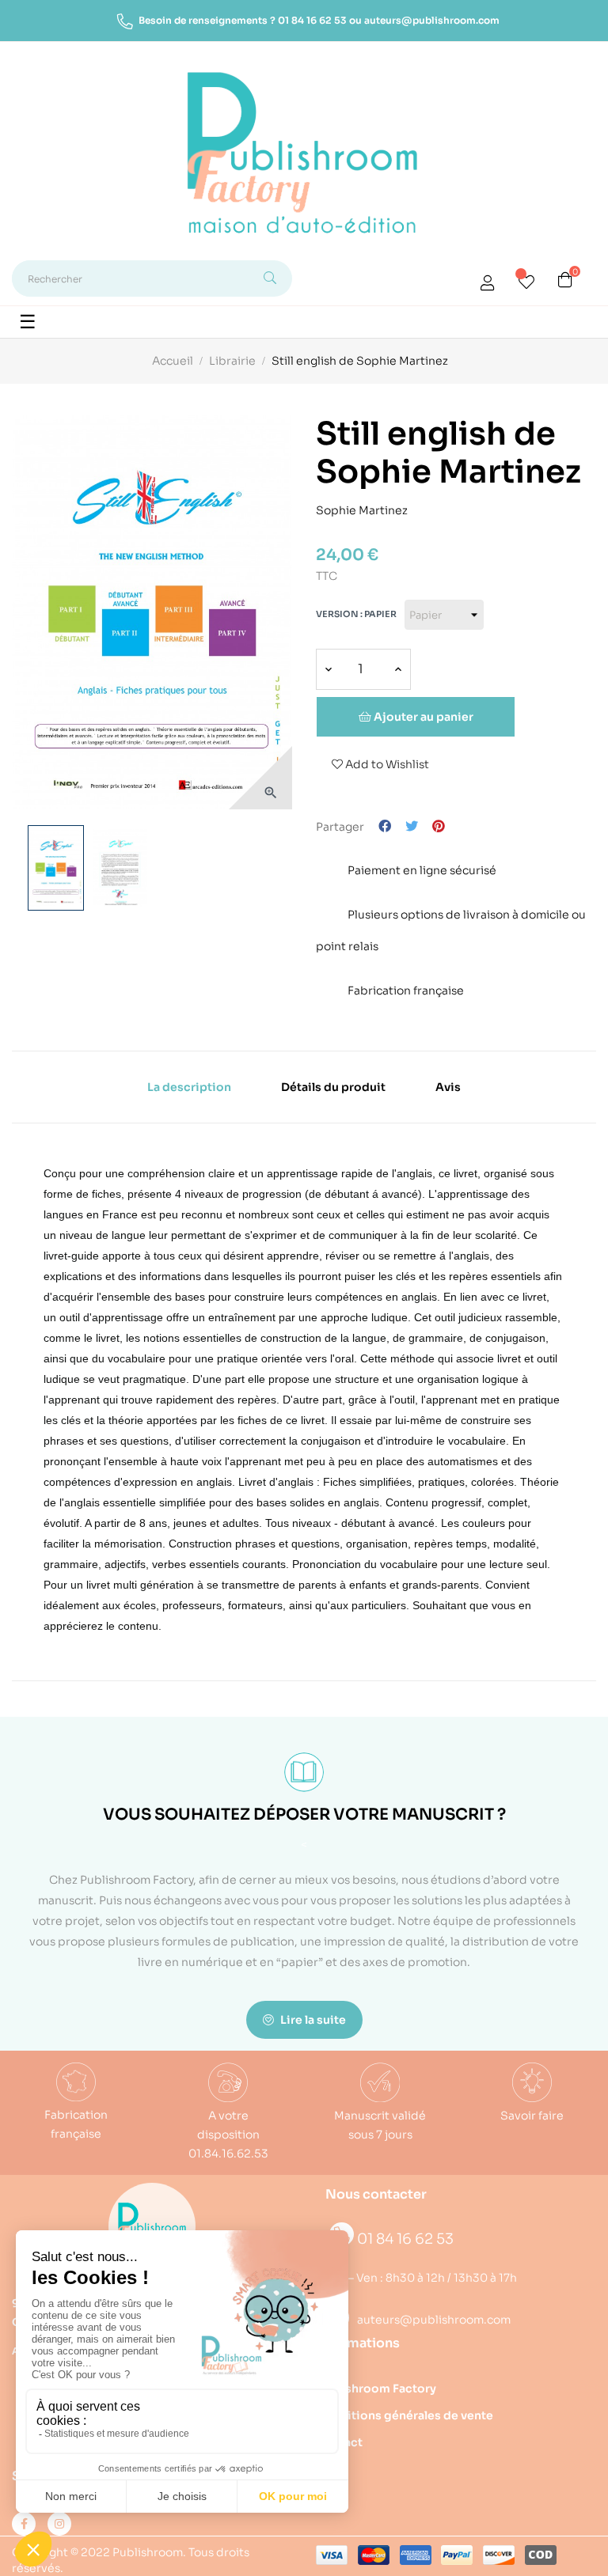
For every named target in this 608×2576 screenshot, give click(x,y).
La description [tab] (189, 1087)
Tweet (412, 827)
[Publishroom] (152, 2226)
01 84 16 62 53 (312, 20)
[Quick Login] (488, 285)
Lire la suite (312, 2020)
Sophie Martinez (362, 508)
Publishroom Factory (376, 2388)
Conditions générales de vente (405, 2415)
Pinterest (439, 827)
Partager (385, 827)
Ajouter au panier (422, 717)
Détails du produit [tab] (333, 1087)
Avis (448, 1087)
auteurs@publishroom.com (432, 20)
